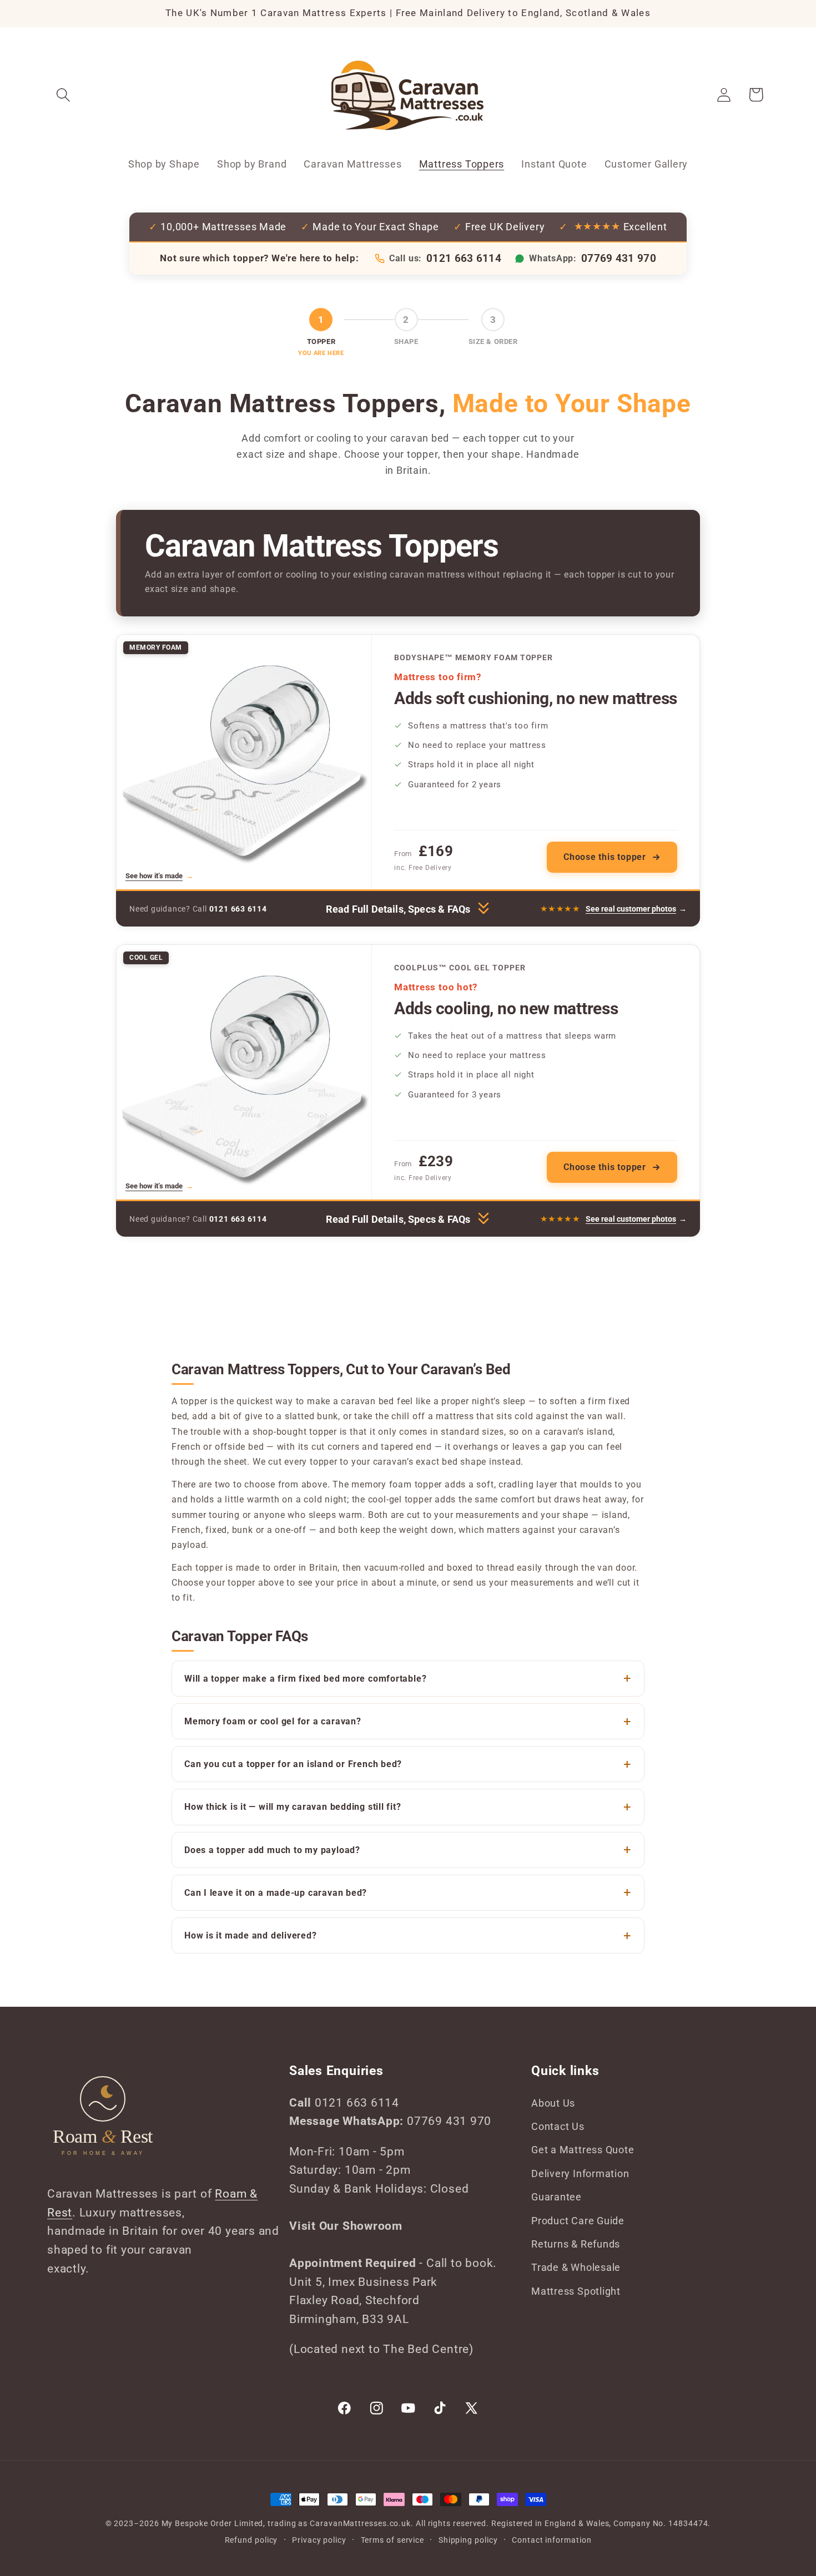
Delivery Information (580, 2173)
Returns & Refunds (576, 2244)
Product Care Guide (578, 2221)
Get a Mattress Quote (583, 2150)
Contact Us (558, 2126)
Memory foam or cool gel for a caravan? (273, 1721)
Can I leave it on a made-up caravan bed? (276, 1893)
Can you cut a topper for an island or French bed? (293, 1764)
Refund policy (251, 2540)
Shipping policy (468, 2540)
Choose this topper (605, 857)
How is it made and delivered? (251, 1935)
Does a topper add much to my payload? (272, 1850)
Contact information (551, 2540)
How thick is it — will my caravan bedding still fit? (293, 1807)
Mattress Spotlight (576, 2291)
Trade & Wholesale (576, 2267)
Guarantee (556, 2197)
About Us (553, 2103)
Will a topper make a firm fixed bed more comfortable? (305, 1679)
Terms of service (393, 2540)
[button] (63, 95)
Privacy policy (319, 2540)
